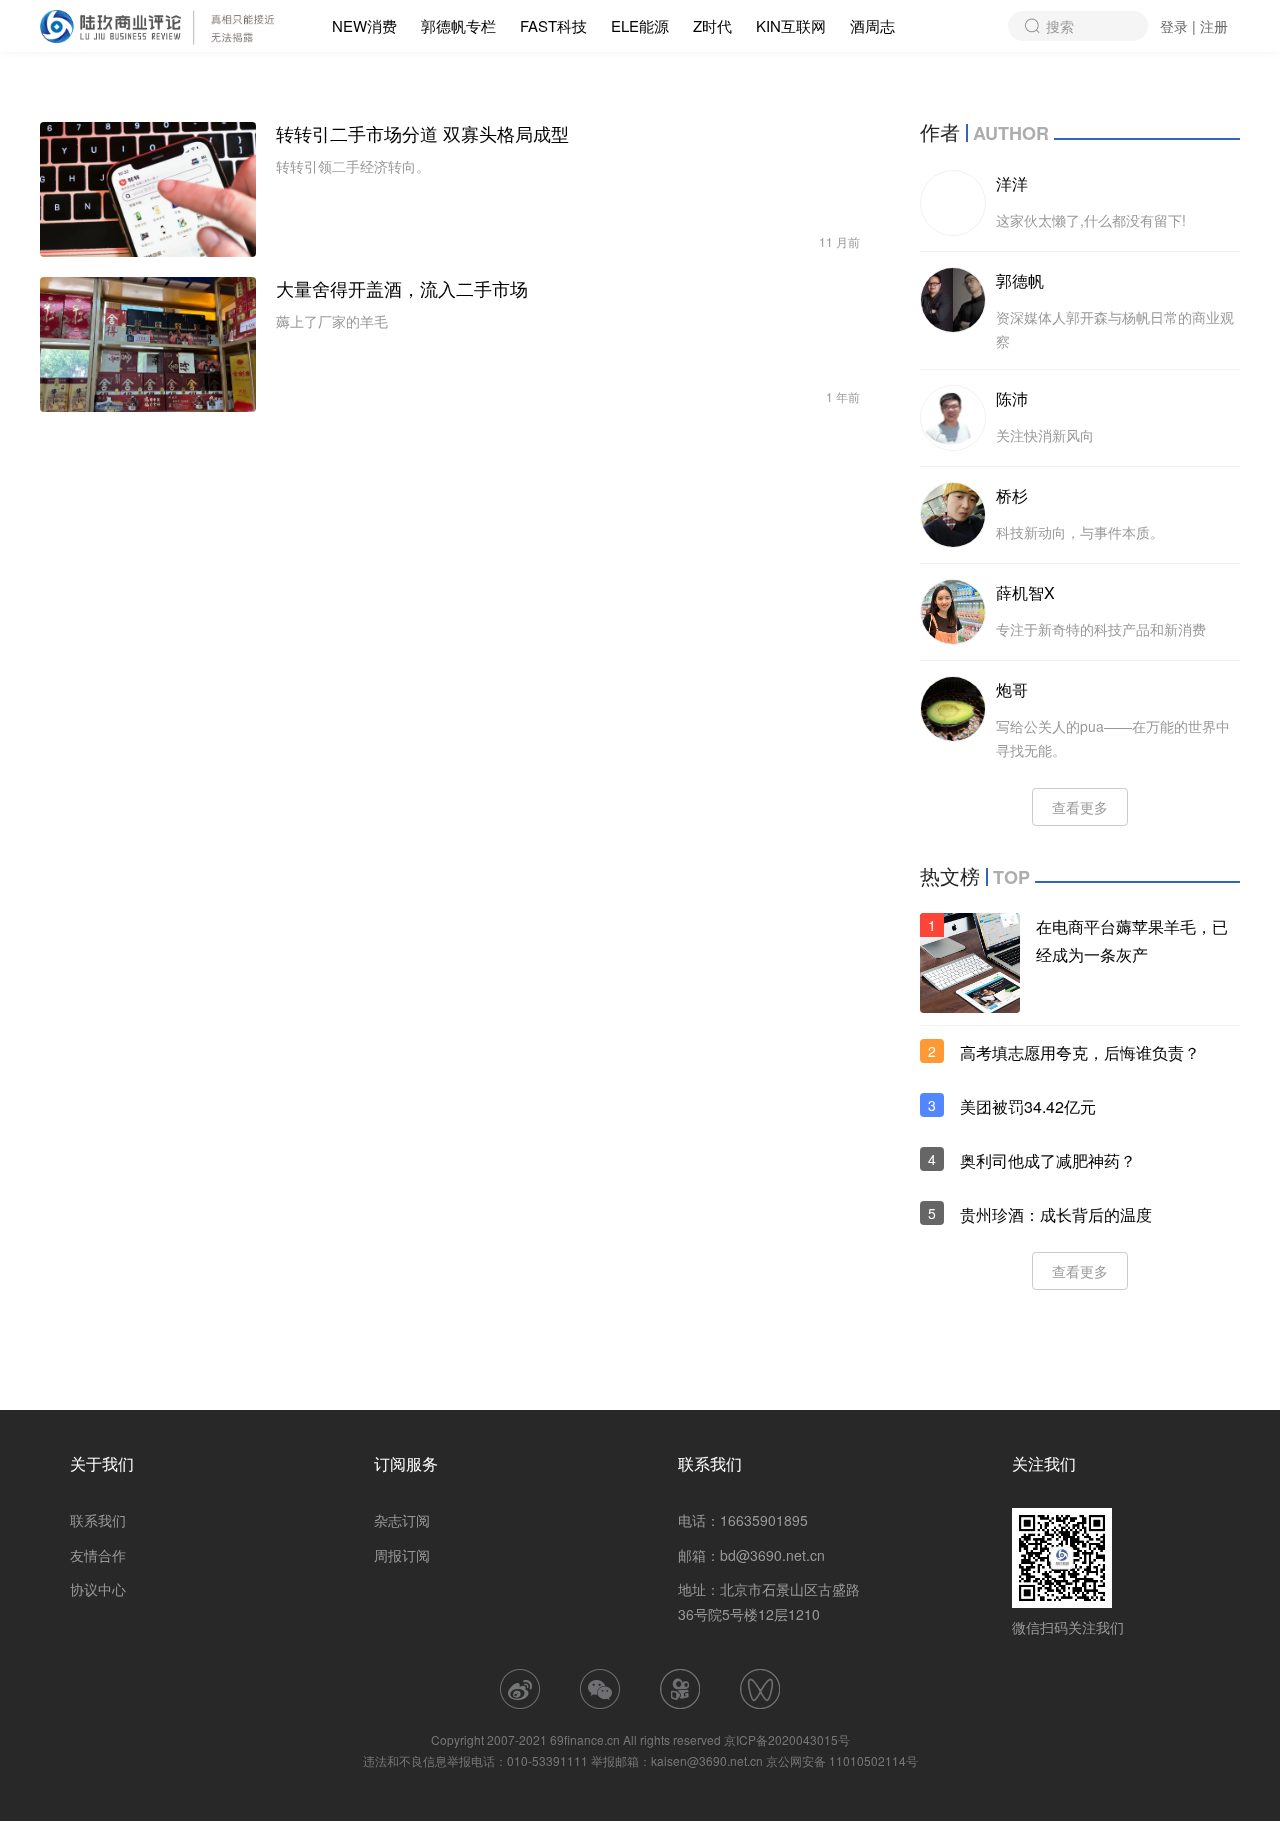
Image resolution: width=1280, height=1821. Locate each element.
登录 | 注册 (1194, 26)
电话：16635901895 (743, 1520)
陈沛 (1012, 398)
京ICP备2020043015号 (787, 1739)
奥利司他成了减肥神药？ (1048, 1160)
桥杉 (1012, 495)
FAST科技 (553, 25)
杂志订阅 (402, 1520)
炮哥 (1012, 689)
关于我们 (102, 1463)
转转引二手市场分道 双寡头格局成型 (422, 134)
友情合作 (98, 1555)
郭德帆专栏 (458, 25)
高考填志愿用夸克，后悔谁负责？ (1080, 1052)
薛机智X (1025, 592)
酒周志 (872, 25)
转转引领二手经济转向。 (353, 166)
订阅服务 (406, 1463)
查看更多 (1080, 807)
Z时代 (712, 25)
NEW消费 (364, 25)
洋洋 (1012, 183)
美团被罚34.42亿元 (1028, 1106)
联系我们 (98, 1520)
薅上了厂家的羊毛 (332, 321)
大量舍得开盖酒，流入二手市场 (402, 289)
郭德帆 (1020, 280)
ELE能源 (640, 25)
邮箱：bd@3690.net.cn (751, 1555)
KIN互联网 (791, 25)
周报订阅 (402, 1555)
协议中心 (98, 1589)
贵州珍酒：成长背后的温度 (1056, 1214)
